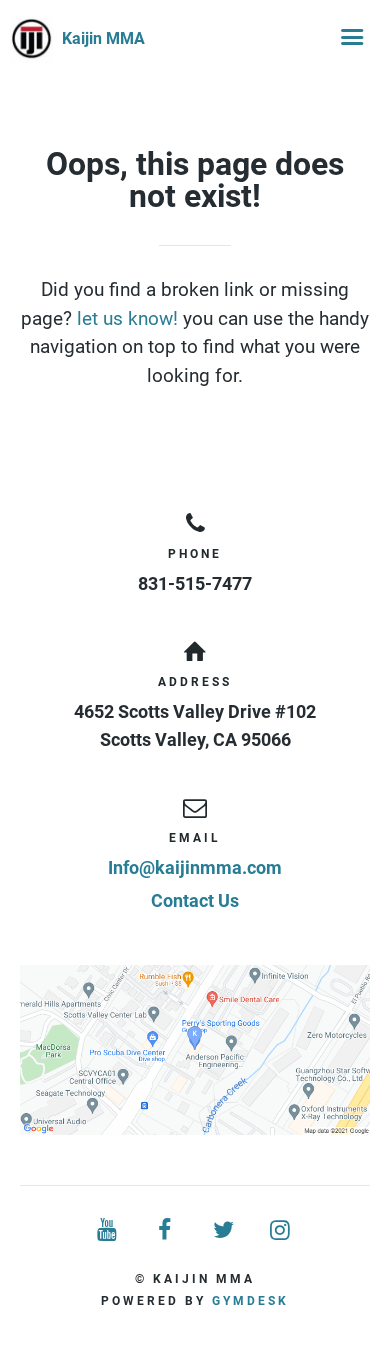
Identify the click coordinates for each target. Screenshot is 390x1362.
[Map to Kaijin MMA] (195, 1050)
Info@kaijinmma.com (195, 867)
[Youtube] (109, 1230)
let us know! (127, 318)
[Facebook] (166, 1230)
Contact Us (195, 900)
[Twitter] (224, 1230)
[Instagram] (282, 1230)
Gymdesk (250, 1301)
